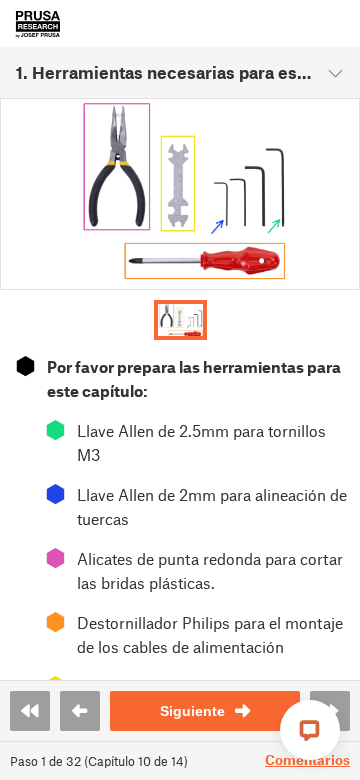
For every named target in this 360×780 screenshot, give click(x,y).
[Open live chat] (310, 730)
